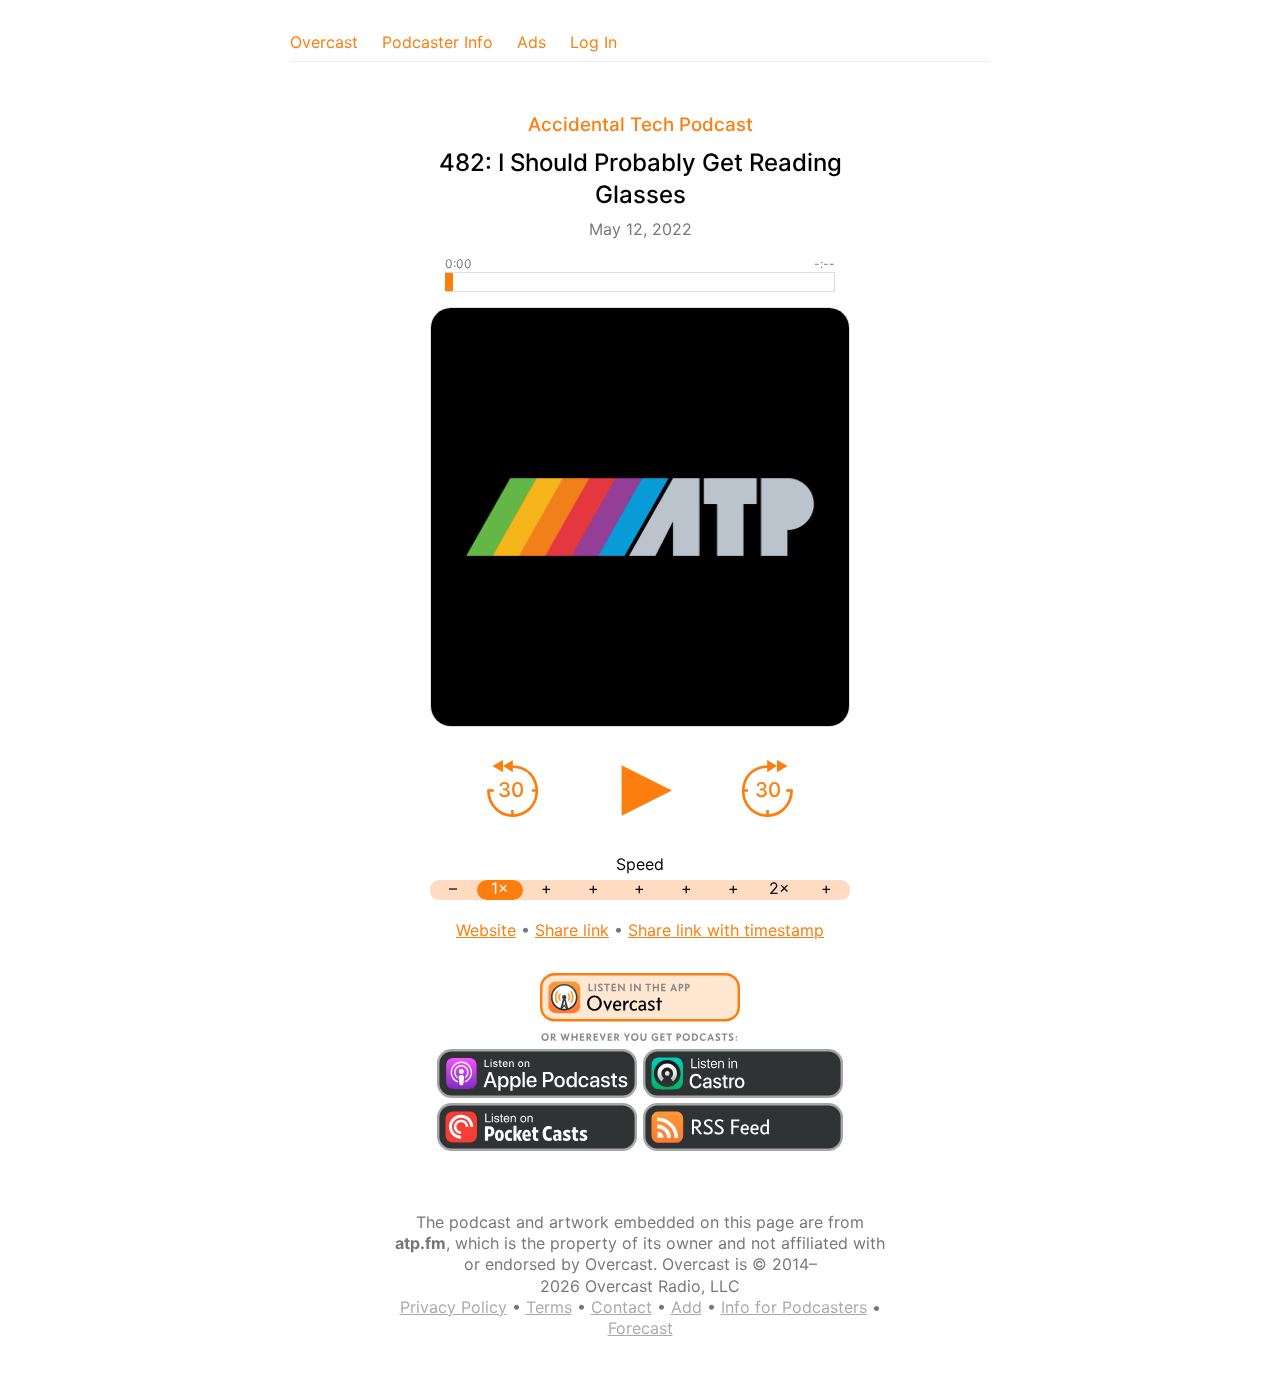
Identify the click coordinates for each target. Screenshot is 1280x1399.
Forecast (640, 1328)
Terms (549, 1307)
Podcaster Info (437, 42)
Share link (572, 930)
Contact (621, 1307)
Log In (593, 42)
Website (486, 930)
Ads (531, 42)
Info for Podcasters (794, 1307)
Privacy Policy (453, 1307)
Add (686, 1307)
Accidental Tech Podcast (640, 124)
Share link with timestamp (726, 930)
